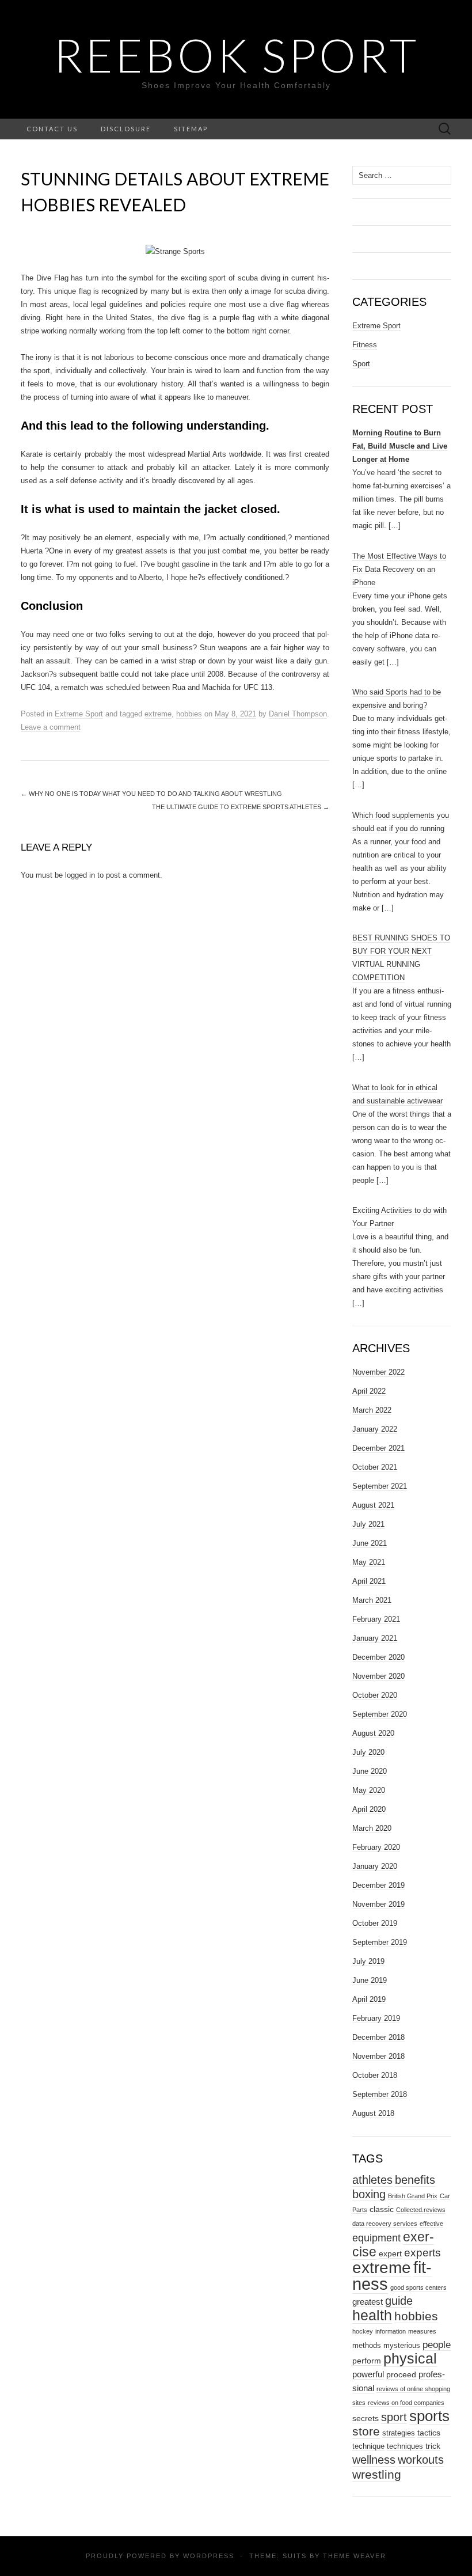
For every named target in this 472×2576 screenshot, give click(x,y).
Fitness (365, 345)
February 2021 (376, 1619)
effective (431, 2224)
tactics (429, 2433)
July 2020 (368, 1752)
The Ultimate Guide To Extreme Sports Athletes (241, 807)
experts (422, 2253)
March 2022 (372, 1410)
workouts (421, 2460)
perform (367, 2361)
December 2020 (378, 1657)
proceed (401, 2374)
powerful (368, 2374)
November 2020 (378, 1676)
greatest (368, 2302)
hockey (363, 2331)
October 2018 (375, 2075)
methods (367, 2345)
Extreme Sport (79, 714)
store (366, 2431)
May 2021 (369, 1562)
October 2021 (375, 1467)
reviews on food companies (406, 2403)
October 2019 (375, 1923)
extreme (158, 714)
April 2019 (369, 1999)
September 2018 (380, 2094)
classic (382, 2209)
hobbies (189, 714)
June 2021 (370, 1543)
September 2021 (380, 1486)
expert (390, 2253)
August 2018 (373, 2113)
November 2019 (378, 1904)
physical (410, 2359)
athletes (372, 2179)
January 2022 (375, 1429)
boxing (369, 2194)
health (372, 2315)
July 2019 (368, 1961)
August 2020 (373, 1733)
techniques (405, 2446)
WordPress (209, 2556)
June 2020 (370, 1771)
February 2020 (376, 1847)
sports (429, 2416)
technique (368, 2446)
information (391, 2331)
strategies (399, 2433)
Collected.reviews (421, 2210)
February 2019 (376, 2018)
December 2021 (378, 1448)
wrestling (377, 2474)
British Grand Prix (413, 2196)
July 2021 (368, 1524)
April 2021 (369, 1581)
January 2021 (375, 1638)
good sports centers (418, 2287)
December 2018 (378, 2037)
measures (422, 2331)
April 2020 (369, 1809)
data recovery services (385, 2224)
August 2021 (373, 1505)
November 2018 (378, 2056)
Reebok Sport (236, 55)
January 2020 (375, 1866)
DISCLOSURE (126, 129)
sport (394, 2417)
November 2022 (378, 1372)
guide (399, 2301)
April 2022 (369, 1391)
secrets (366, 2418)
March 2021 (372, 1600)
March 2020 (372, 1828)
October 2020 (375, 1695)
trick (433, 2446)
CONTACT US (52, 129)
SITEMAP (191, 129)
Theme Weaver (355, 2556)
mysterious (402, 2345)
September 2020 (380, 1714)
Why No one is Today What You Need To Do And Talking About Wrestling (151, 794)
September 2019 (380, 1942)
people (437, 2345)
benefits (415, 2180)
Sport (361, 364)
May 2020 (369, 1790)
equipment (376, 2238)
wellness (374, 2459)
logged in (80, 875)
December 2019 (378, 1885)
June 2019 (370, 1980)
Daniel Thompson (298, 714)
